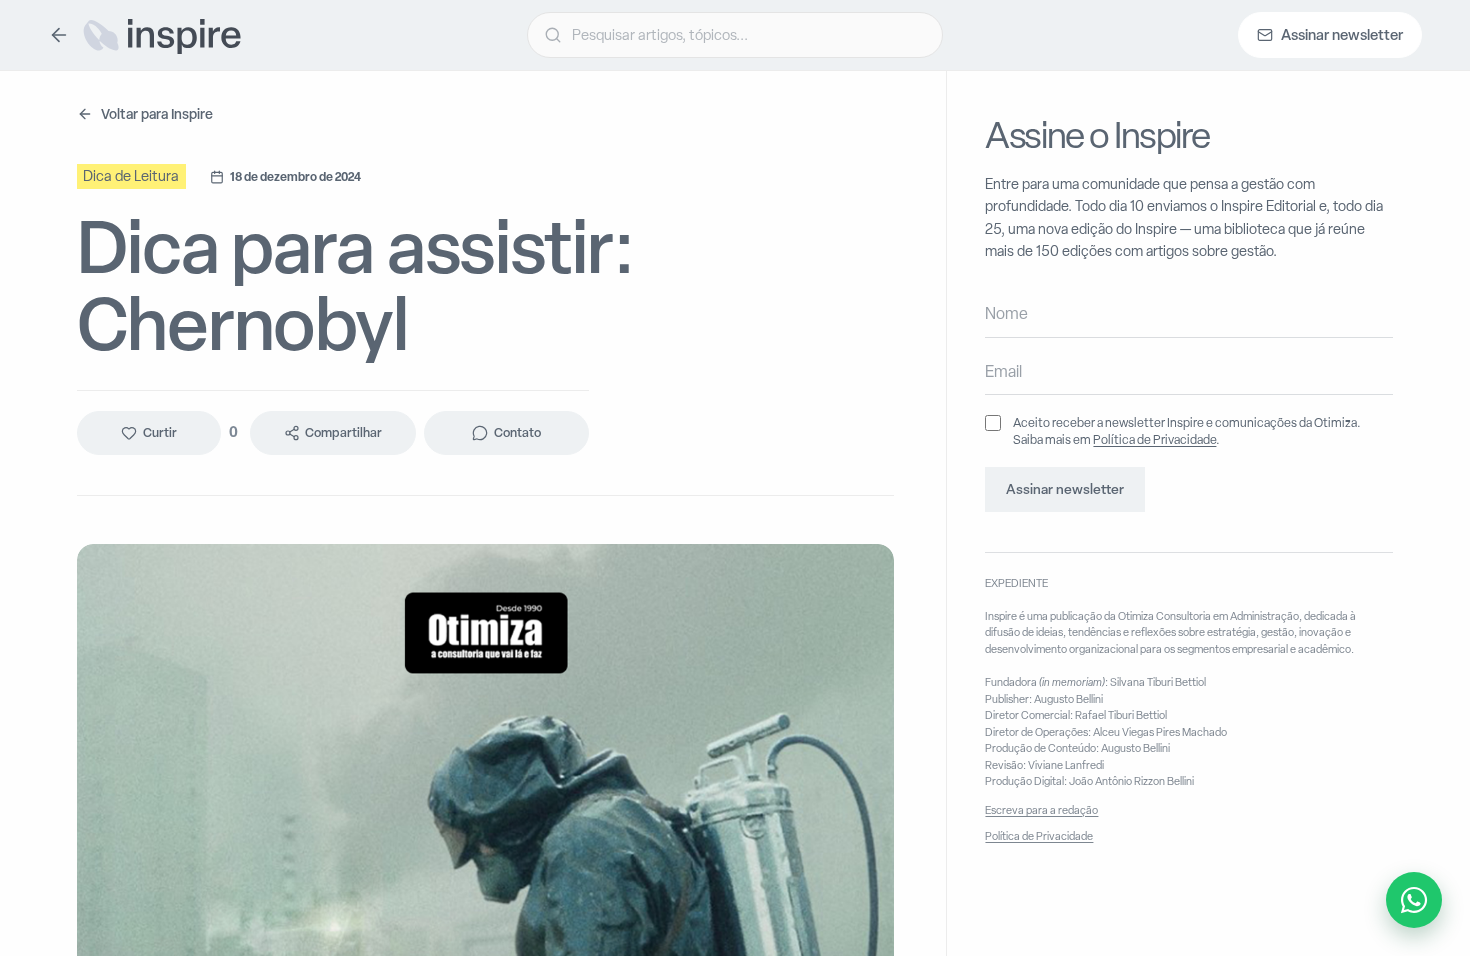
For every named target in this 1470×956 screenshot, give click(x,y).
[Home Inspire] (161, 35)
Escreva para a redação (1041, 810)
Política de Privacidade (1154, 439)
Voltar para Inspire (157, 113)
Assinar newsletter (1065, 489)
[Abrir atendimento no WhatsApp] (1414, 900)
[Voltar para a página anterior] (59, 35)
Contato (517, 432)
